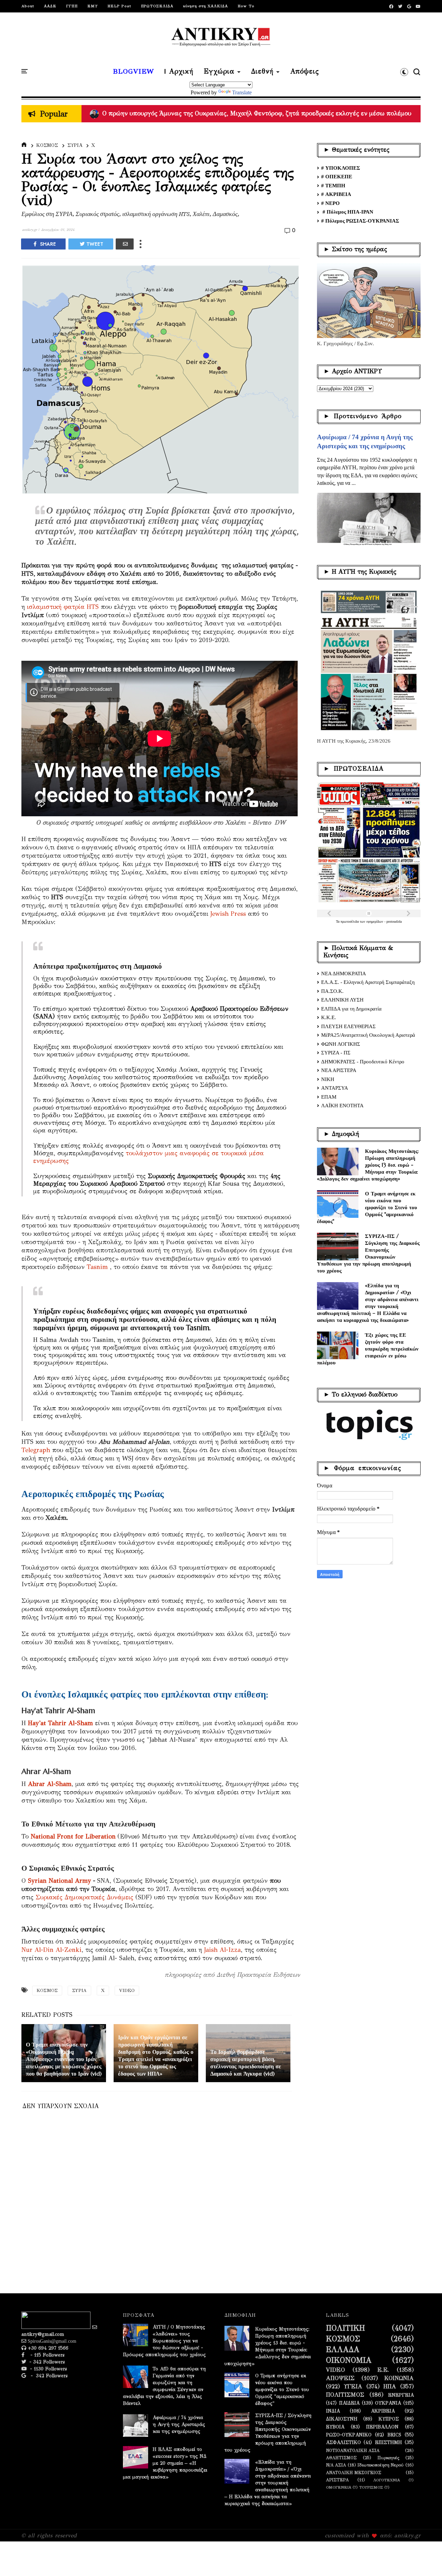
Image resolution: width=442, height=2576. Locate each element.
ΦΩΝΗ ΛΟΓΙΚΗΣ (341, 1044)
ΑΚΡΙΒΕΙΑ (383, 2411)
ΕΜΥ (93, 6)
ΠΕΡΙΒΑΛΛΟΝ (382, 2427)
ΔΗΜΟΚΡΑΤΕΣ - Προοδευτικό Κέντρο (363, 1062)
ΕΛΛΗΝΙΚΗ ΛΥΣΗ (342, 1000)
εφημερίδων (375, 922)
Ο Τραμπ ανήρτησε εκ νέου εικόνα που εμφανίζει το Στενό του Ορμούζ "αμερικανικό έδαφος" (367, 1207)
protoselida (394, 922)
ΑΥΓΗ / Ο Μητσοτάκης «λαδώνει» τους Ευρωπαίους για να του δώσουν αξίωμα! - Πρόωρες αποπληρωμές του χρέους (164, 2341)
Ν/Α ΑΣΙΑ (336, 2465)
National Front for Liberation (73, 1836)
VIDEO (127, 1991)
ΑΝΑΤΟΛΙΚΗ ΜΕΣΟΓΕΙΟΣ (354, 2472)
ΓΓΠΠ (72, 6)
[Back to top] (425, 2559)
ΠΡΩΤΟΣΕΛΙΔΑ (157, 6)
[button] (404, 72)
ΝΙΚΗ (328, 1079)
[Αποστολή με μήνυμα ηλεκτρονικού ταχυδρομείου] (125, 244)
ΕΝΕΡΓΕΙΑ (401, 2395)
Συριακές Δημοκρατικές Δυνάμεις (84, 1897)
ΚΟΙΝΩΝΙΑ (399, 2378)
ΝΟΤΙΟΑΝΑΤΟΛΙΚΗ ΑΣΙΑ (353, 2450)
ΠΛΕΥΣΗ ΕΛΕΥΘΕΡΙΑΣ (348, 1026)
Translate (242, 92)
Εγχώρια (219, 72)
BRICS (394, 2435)
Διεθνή (262, 72)
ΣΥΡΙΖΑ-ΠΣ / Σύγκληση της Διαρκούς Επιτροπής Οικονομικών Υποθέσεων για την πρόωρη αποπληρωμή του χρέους (368, 1253)
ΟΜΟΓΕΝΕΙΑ (339, 2487)
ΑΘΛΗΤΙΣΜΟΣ (341, 2458)
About (28, 6)
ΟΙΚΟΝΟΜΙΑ (349, 2360)
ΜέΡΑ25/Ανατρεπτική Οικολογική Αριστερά (368, 1035)
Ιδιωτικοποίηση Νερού (381, 2465)
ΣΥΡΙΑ (75, 145)
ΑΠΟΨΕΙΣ (340, 2378)
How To (246, 6)
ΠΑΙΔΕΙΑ (349, 2403)
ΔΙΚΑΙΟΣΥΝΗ (342, 2419)
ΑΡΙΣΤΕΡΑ (337, 2480)
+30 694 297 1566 (47, 2348)
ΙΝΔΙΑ (333, 2411)
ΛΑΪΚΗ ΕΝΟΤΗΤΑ (342, 1106)
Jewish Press (228, 914)
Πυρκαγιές (388, 2458)
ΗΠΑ (390, 2387)
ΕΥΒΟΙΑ (335, 2427)
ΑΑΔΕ (50, 6)
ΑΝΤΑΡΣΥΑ (335, 1088)
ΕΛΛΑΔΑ (343, 2350)
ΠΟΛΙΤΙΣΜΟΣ (345, 2395)
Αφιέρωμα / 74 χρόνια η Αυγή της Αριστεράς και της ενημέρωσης (179, 2424)
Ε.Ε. (383, 2370)
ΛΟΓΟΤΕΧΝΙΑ (387, 2480)
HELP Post (119, 6)
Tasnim (97, 1267)
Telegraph (36, 1450)
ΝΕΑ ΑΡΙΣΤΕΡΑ (339, 1070)
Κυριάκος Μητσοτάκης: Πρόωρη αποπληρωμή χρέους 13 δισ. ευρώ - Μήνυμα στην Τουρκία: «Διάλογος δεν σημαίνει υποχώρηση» (368, 1165)
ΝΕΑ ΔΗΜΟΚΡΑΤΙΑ (344, 974)
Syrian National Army (60, 1881)
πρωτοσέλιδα (350, 922)
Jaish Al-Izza (222, 1950)
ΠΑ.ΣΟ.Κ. (332, 991)
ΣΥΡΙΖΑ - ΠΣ (336, 1053)
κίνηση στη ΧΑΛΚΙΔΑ (205, 6)
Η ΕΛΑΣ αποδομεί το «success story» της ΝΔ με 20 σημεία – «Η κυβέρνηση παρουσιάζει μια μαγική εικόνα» (165, 2463)
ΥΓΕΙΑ (353, 2387)
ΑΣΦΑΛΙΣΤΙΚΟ (343, 2443)
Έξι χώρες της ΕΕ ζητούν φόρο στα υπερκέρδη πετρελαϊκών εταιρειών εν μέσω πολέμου (368, 1349)
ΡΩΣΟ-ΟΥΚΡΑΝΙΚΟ (349, 2435)
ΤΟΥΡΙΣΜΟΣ (371, 2487)
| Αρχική (179, 72)
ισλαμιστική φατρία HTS (63, 607)
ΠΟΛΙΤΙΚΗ (345, 2328)
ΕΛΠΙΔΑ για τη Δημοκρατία (351, 1009)
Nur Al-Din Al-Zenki (51, 1950)
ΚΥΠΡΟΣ (389, 2419)
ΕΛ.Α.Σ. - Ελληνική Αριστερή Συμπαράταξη (368, 982)
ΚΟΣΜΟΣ (47, 145)
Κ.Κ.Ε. (329, 1017)
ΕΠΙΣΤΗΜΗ (388, 2443)
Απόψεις (305, 72)
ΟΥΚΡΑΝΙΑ (388, 2403)
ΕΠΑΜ (329, 1097)
